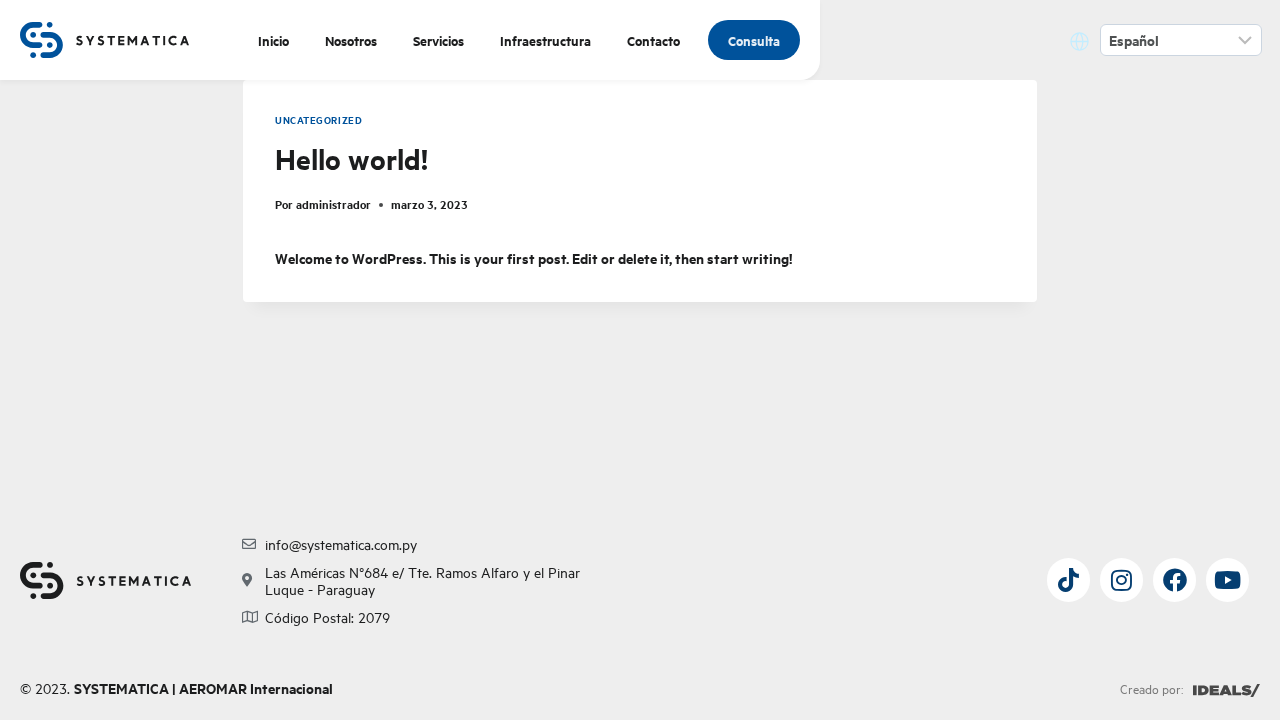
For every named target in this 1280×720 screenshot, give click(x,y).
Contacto (653, 40)
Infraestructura (545, 40)
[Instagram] (1121, 579)
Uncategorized (318, 119)
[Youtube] (1227, 579)
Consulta (754, 40)
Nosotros (351, 40)
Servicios (438, 40)
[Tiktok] (1068, 579)
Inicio (273, 40)
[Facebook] (1174, 579)
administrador (333, 204)
